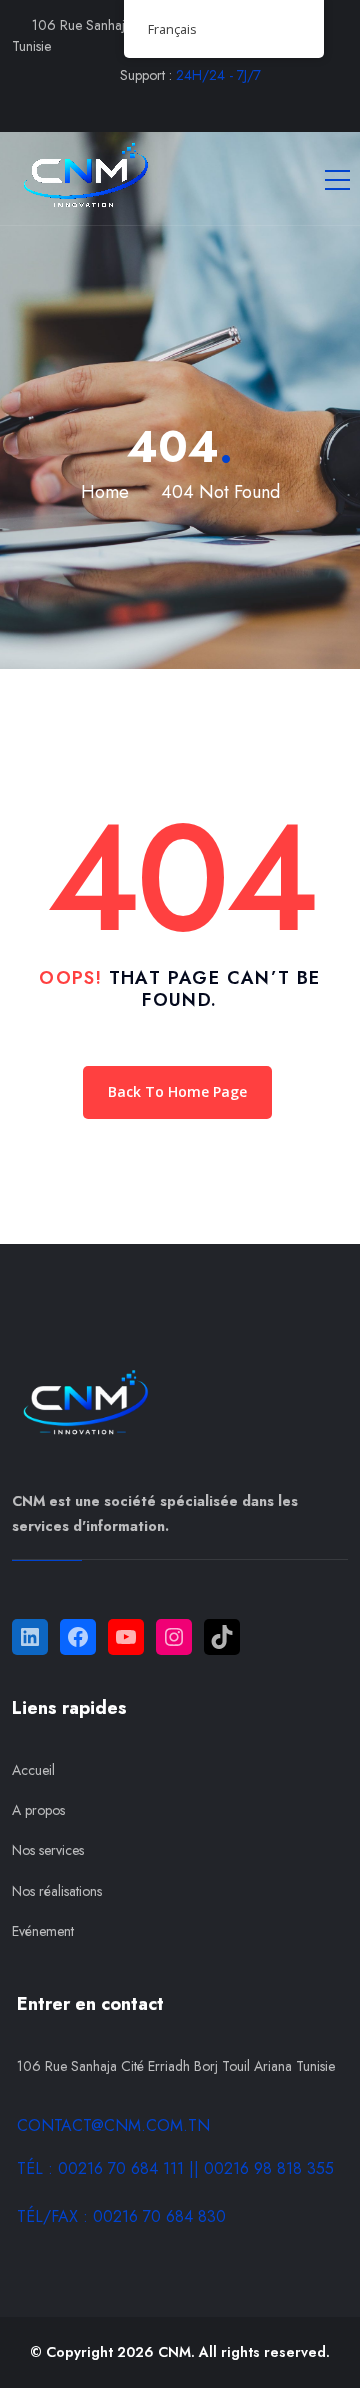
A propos (38, 1810)
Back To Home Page (177, 1091)
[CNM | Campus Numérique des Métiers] (82, 178)
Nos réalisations (57, 1891)
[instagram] (160, 107)
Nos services (48, 1850)
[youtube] (200, 107)
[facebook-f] (120, 107)
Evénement (43, 1931)
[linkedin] (240, 107)
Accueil (33, 1770)
